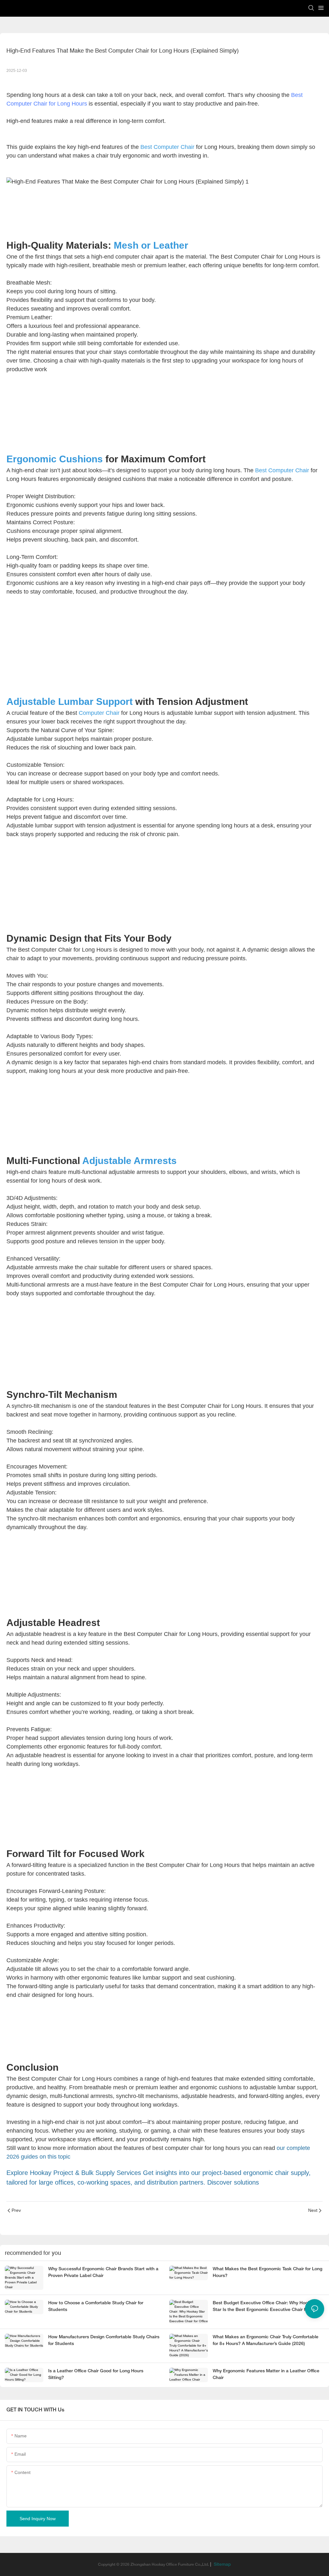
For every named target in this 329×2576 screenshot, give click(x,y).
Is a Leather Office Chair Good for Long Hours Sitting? (96, 2375)
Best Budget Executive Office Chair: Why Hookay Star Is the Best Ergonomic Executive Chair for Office (268, 2306)
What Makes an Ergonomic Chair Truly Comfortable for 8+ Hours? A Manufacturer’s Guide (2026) (266, 2341)
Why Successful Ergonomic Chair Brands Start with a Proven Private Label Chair (103, 2272)
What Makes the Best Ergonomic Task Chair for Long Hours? (267, 2272)
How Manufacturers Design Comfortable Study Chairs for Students (104, 2341)
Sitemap (222, 2565)
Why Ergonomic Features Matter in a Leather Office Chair (266, 2375)
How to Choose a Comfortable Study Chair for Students (96, 2306)
